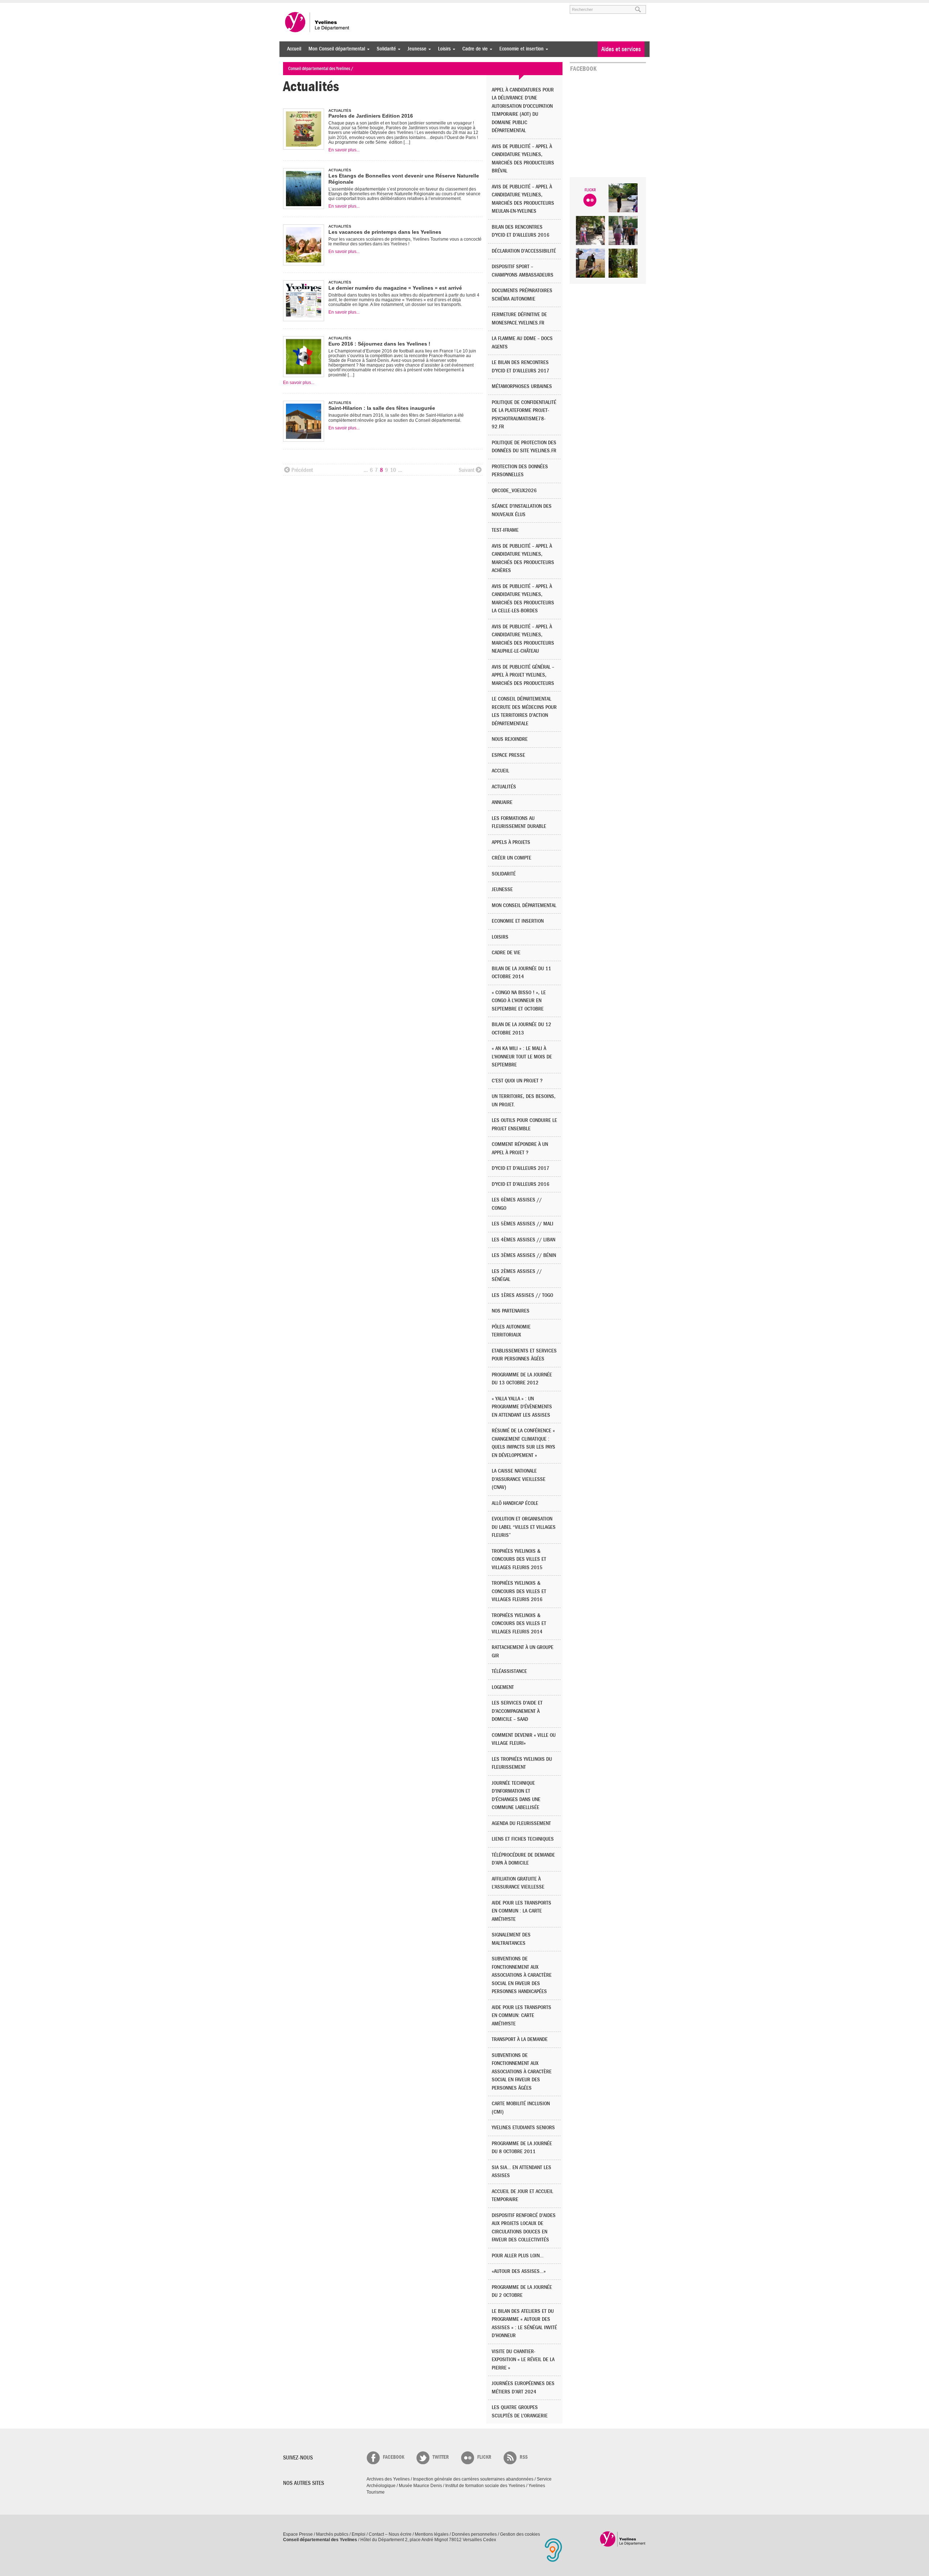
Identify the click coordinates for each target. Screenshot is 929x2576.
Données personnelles (474, 2534)
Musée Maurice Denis (420, 2486)
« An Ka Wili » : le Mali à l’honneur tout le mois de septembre (522, 1057)
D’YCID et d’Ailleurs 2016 (521, 1184)
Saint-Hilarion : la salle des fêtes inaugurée (382, 408)
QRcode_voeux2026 (514, 491)
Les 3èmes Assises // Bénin (524, 1255)
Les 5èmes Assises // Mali (523, 1224)
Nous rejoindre (510, 739)
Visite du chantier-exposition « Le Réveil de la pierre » (523, 2360)
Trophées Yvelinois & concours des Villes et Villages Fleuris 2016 (519, 1591)
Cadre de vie (473, 49)
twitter (441, 2457)
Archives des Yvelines (388, 2479)
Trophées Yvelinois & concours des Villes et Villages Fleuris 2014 (519, 1624)
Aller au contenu (328, 6)
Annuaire (502, 802)
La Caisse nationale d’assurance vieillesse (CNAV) (519, 1479)
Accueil (294, 49)
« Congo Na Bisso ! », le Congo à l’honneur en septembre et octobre (519, 1001)
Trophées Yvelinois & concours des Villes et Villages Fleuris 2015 (519, 1559)
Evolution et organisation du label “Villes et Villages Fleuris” (524, 1527)
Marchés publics (332, 2534)
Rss (524, 2457)
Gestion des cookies (520, 2534)
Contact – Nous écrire (390, 2534)
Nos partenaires (511, 1311)
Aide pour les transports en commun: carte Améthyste (521, 2016)
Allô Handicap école (515, 1503)
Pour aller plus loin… (518, 2256)
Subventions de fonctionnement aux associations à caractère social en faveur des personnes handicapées (522, 1975)
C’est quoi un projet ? (517, 1081)
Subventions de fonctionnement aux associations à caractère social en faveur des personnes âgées (522, 2072)
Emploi (359, 2534)
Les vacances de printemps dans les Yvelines (385, 232)
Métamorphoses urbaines (522, 386)
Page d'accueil (623, 2539)
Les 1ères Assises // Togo (522, 1295)
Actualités (504, 787)
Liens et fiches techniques (523, 1839)
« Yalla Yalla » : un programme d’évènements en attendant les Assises (522, 1407)
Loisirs (443, 49)
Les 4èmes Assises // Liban (523, 1240)
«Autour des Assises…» (519, 2271)
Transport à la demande (520, 2039)
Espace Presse (298, 2534)
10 (393, 470)
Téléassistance (509, 1671)
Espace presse (508, 755)
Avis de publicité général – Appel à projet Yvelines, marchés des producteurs (523, 675)
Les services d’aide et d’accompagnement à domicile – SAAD (517, 1711)
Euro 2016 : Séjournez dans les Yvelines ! (379, 344)
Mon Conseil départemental (335, 49)
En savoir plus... (344, 150)
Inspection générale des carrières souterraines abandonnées (473, 2479)
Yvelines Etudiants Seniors (523, 2128)
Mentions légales (432, 2534)
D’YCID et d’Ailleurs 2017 (521, 1168)
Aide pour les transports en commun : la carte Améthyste (521, 1911)
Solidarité (384, 49)
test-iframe (505, 530)
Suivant (466, 470)
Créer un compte (511, 858)
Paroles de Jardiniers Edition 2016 (371, 116)
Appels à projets (511, 842)
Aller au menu (293, 6)
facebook (394, 2457)
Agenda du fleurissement (521, 1823)
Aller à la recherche (368, 6)
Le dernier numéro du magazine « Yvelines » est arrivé (395, 288)
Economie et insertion (520, 49)
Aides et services (621, 49)
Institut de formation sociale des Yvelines (485, 2486)
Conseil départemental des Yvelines (318, 22)
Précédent (302, 470)
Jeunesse (415, 49)
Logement (503, 1687)
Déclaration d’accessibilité (524, 251)
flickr (484, 2457)
